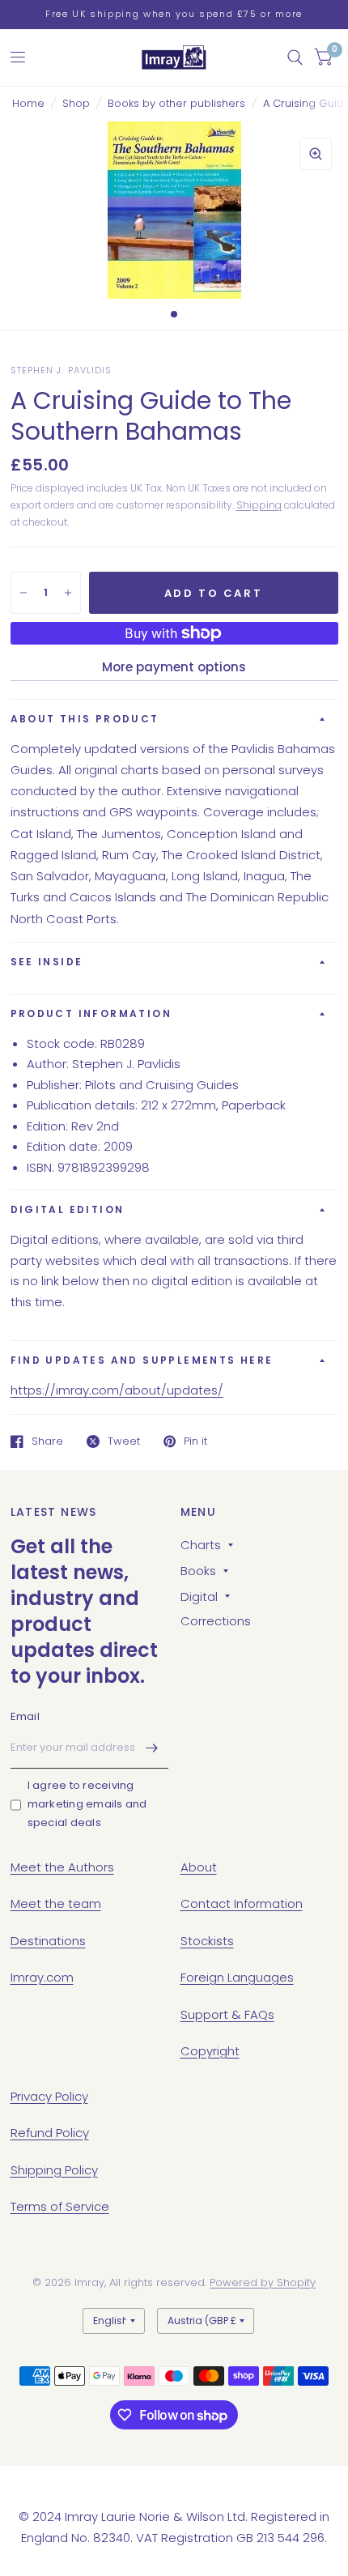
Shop (76, 103)
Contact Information (242, 1903)
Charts (201, 1545)
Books (198, 1571)
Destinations (48, 1941)
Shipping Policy (54, 2170)
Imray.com (42, 1977)
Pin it (195, 1441)
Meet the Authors (62, 1867)
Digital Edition (68, 1209)
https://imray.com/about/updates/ (117, 1390)
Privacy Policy (49, 2096)
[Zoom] (316, 154)
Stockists (207, 1941)
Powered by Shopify (263, 2282)
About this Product (85, 719)
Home (28, 103)
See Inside (47, 962)
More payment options (174, 667)
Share (47, 1441)
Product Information (91, 1013)
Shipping (259, 505)
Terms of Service (60, 2206)
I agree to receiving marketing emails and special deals (87, 1804)
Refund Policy (50, 2133)
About (199, 1867)
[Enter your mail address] (152, 1748)
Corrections (216, 1621)
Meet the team (56, 1903)
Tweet (124, 1441)
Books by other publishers (176, 103)
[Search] (295, 57)
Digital (199, 1597)
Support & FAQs (227, 2014)
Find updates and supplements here (142, 1360)
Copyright (210, 2051)
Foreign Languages (237, 1977)
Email (25, 1716)
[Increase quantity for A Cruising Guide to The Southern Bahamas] (68, 593)
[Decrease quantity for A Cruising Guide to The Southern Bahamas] (23, 593)
